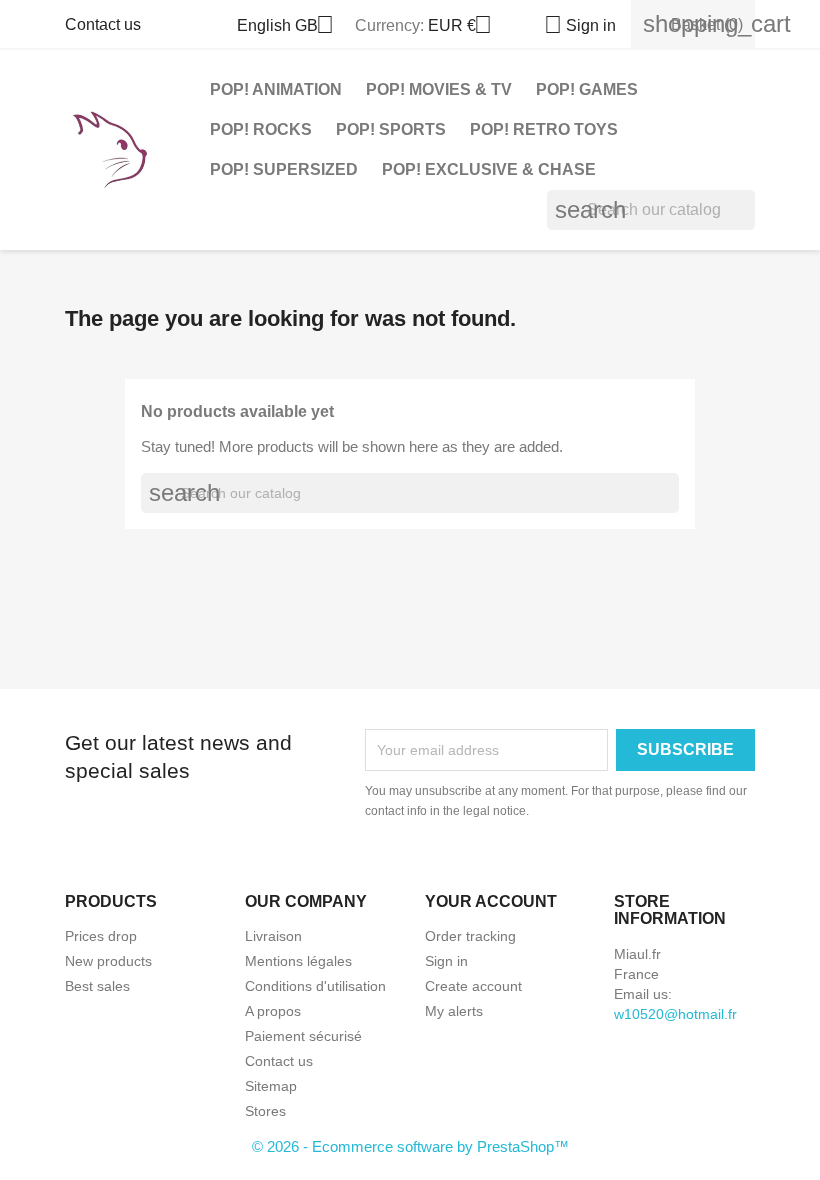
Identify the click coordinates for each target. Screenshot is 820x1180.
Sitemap (271, 1086)
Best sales (97, 986)
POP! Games (587, 89)
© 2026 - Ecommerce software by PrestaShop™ (410, 1146)
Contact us (103, 24)
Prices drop (101, 936)
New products (108, 961)
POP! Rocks (261, 129)
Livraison (273, 936)
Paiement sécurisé (303, 1036)
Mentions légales (298, 961)
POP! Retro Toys (544, 129)
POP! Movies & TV (439, 89)
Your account (491, 901)
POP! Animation (276, 89)
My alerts (454, 1011)
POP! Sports (391, 129)
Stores (265, 1111)
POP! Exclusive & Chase (489, 169)
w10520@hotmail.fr (675, 1014)
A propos (273, 1011)
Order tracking (470, 936)
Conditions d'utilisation (315, 986)
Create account (473, 986)
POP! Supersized (284, 169)
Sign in (446, 961)
